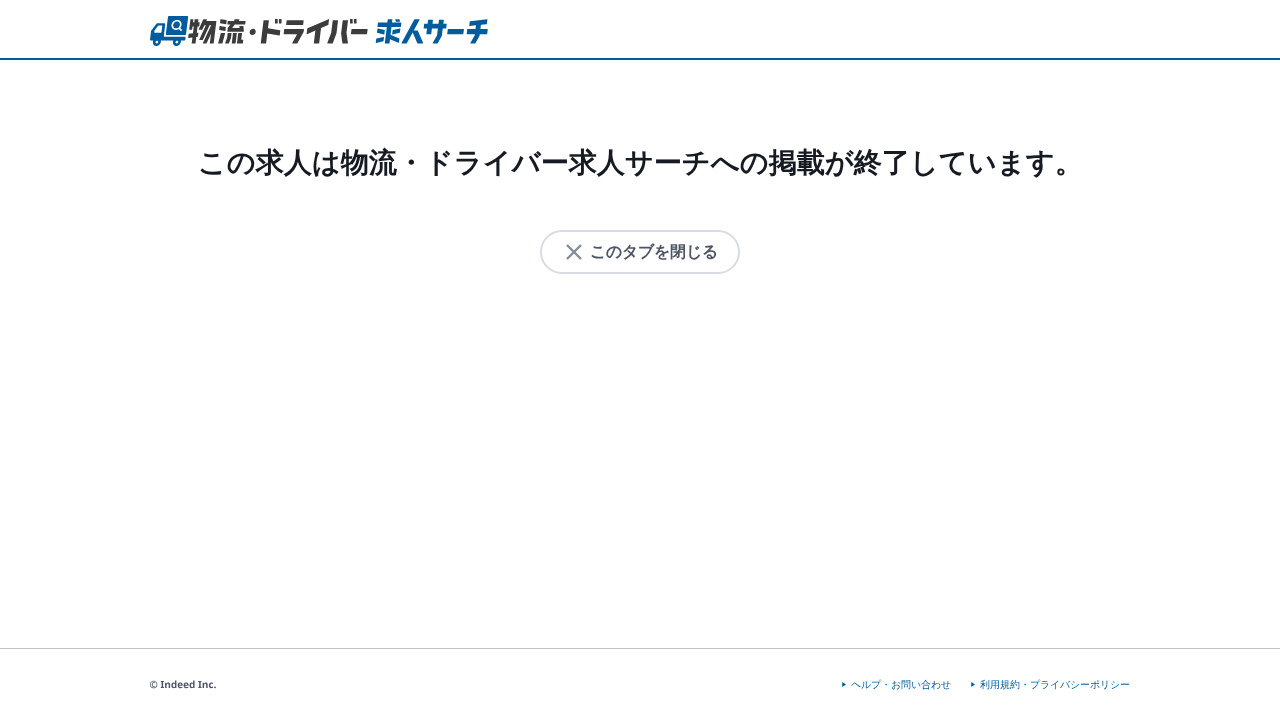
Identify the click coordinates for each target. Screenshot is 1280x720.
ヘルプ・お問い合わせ (901, 684)
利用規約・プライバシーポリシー (1055, 684)
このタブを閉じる (654, 251)
